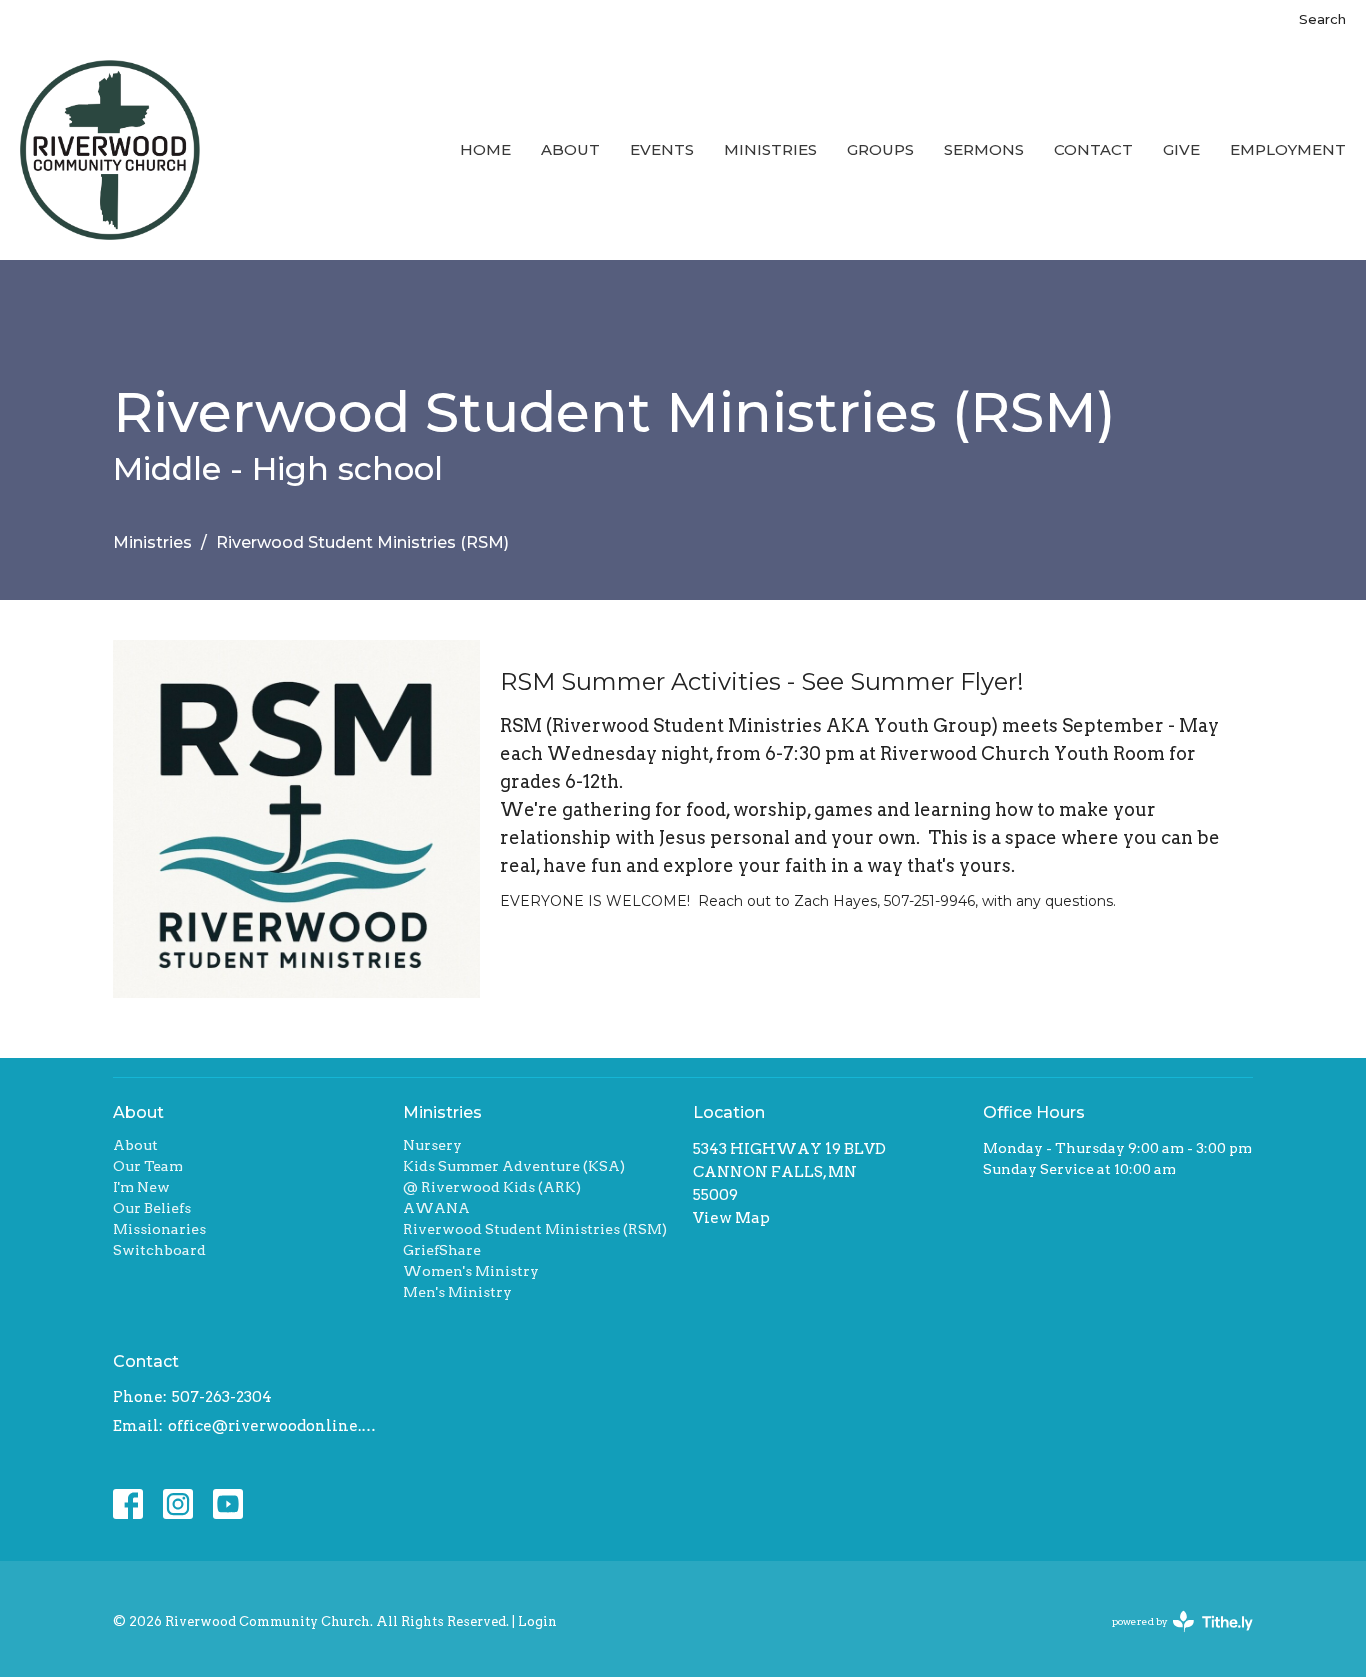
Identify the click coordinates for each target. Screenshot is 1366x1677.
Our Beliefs (152, 1208)
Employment (1288, 149)
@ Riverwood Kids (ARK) (492, 1187)
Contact (1093, 149)
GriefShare (442, 1250)
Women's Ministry (471, 1271)
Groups (880, 149)
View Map (731, 1218)
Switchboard (159, 1250)
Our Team (148, 1166)
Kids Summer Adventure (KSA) (514, 1166)
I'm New (141, 1187)
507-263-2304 (222, 1397)
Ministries (770, 149)
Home (485, 149)
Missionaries (159, 1229)
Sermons (984, 149)
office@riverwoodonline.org (275, 1426)
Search (1322, 19)
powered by (1172, 1638)
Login (537, 1621)
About (570, 149)
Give (1181, 149)
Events (662, 149)
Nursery (432, 1145)
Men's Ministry (457, 1292)
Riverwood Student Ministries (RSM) (535, 1229)
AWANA (436, 1208)
